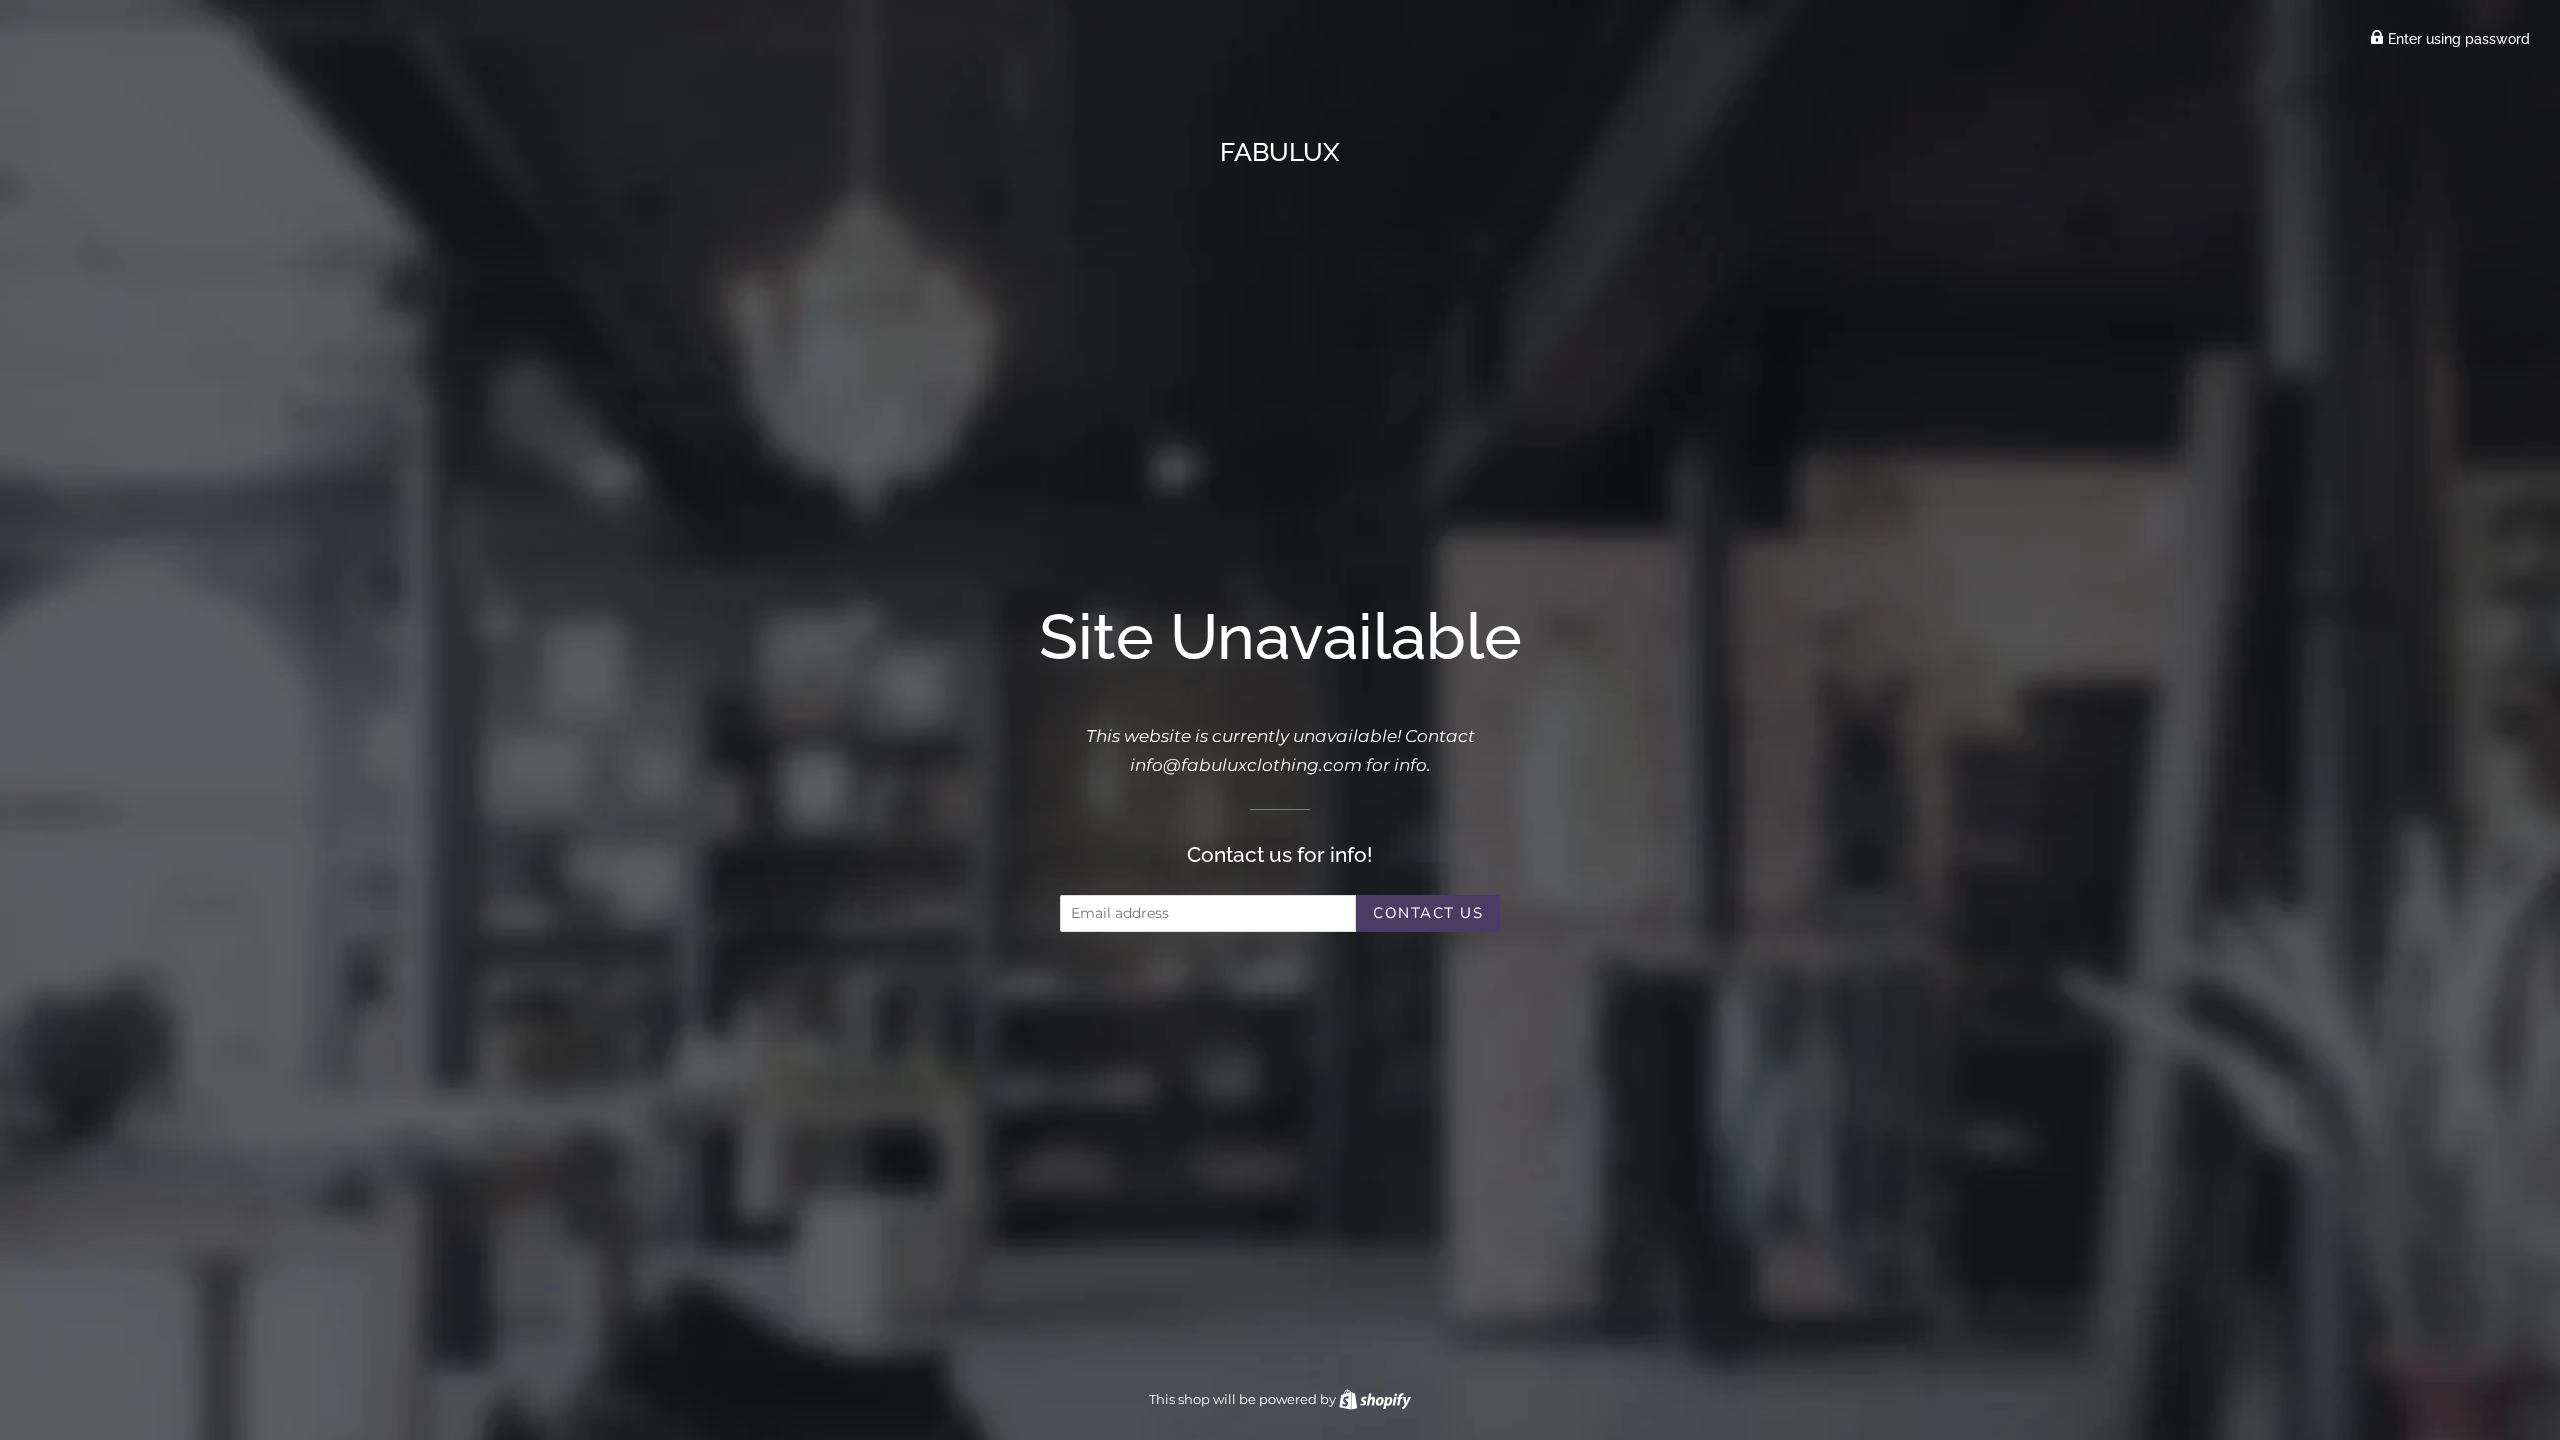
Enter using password (2457, 39)
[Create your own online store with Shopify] (1375, 1399)
